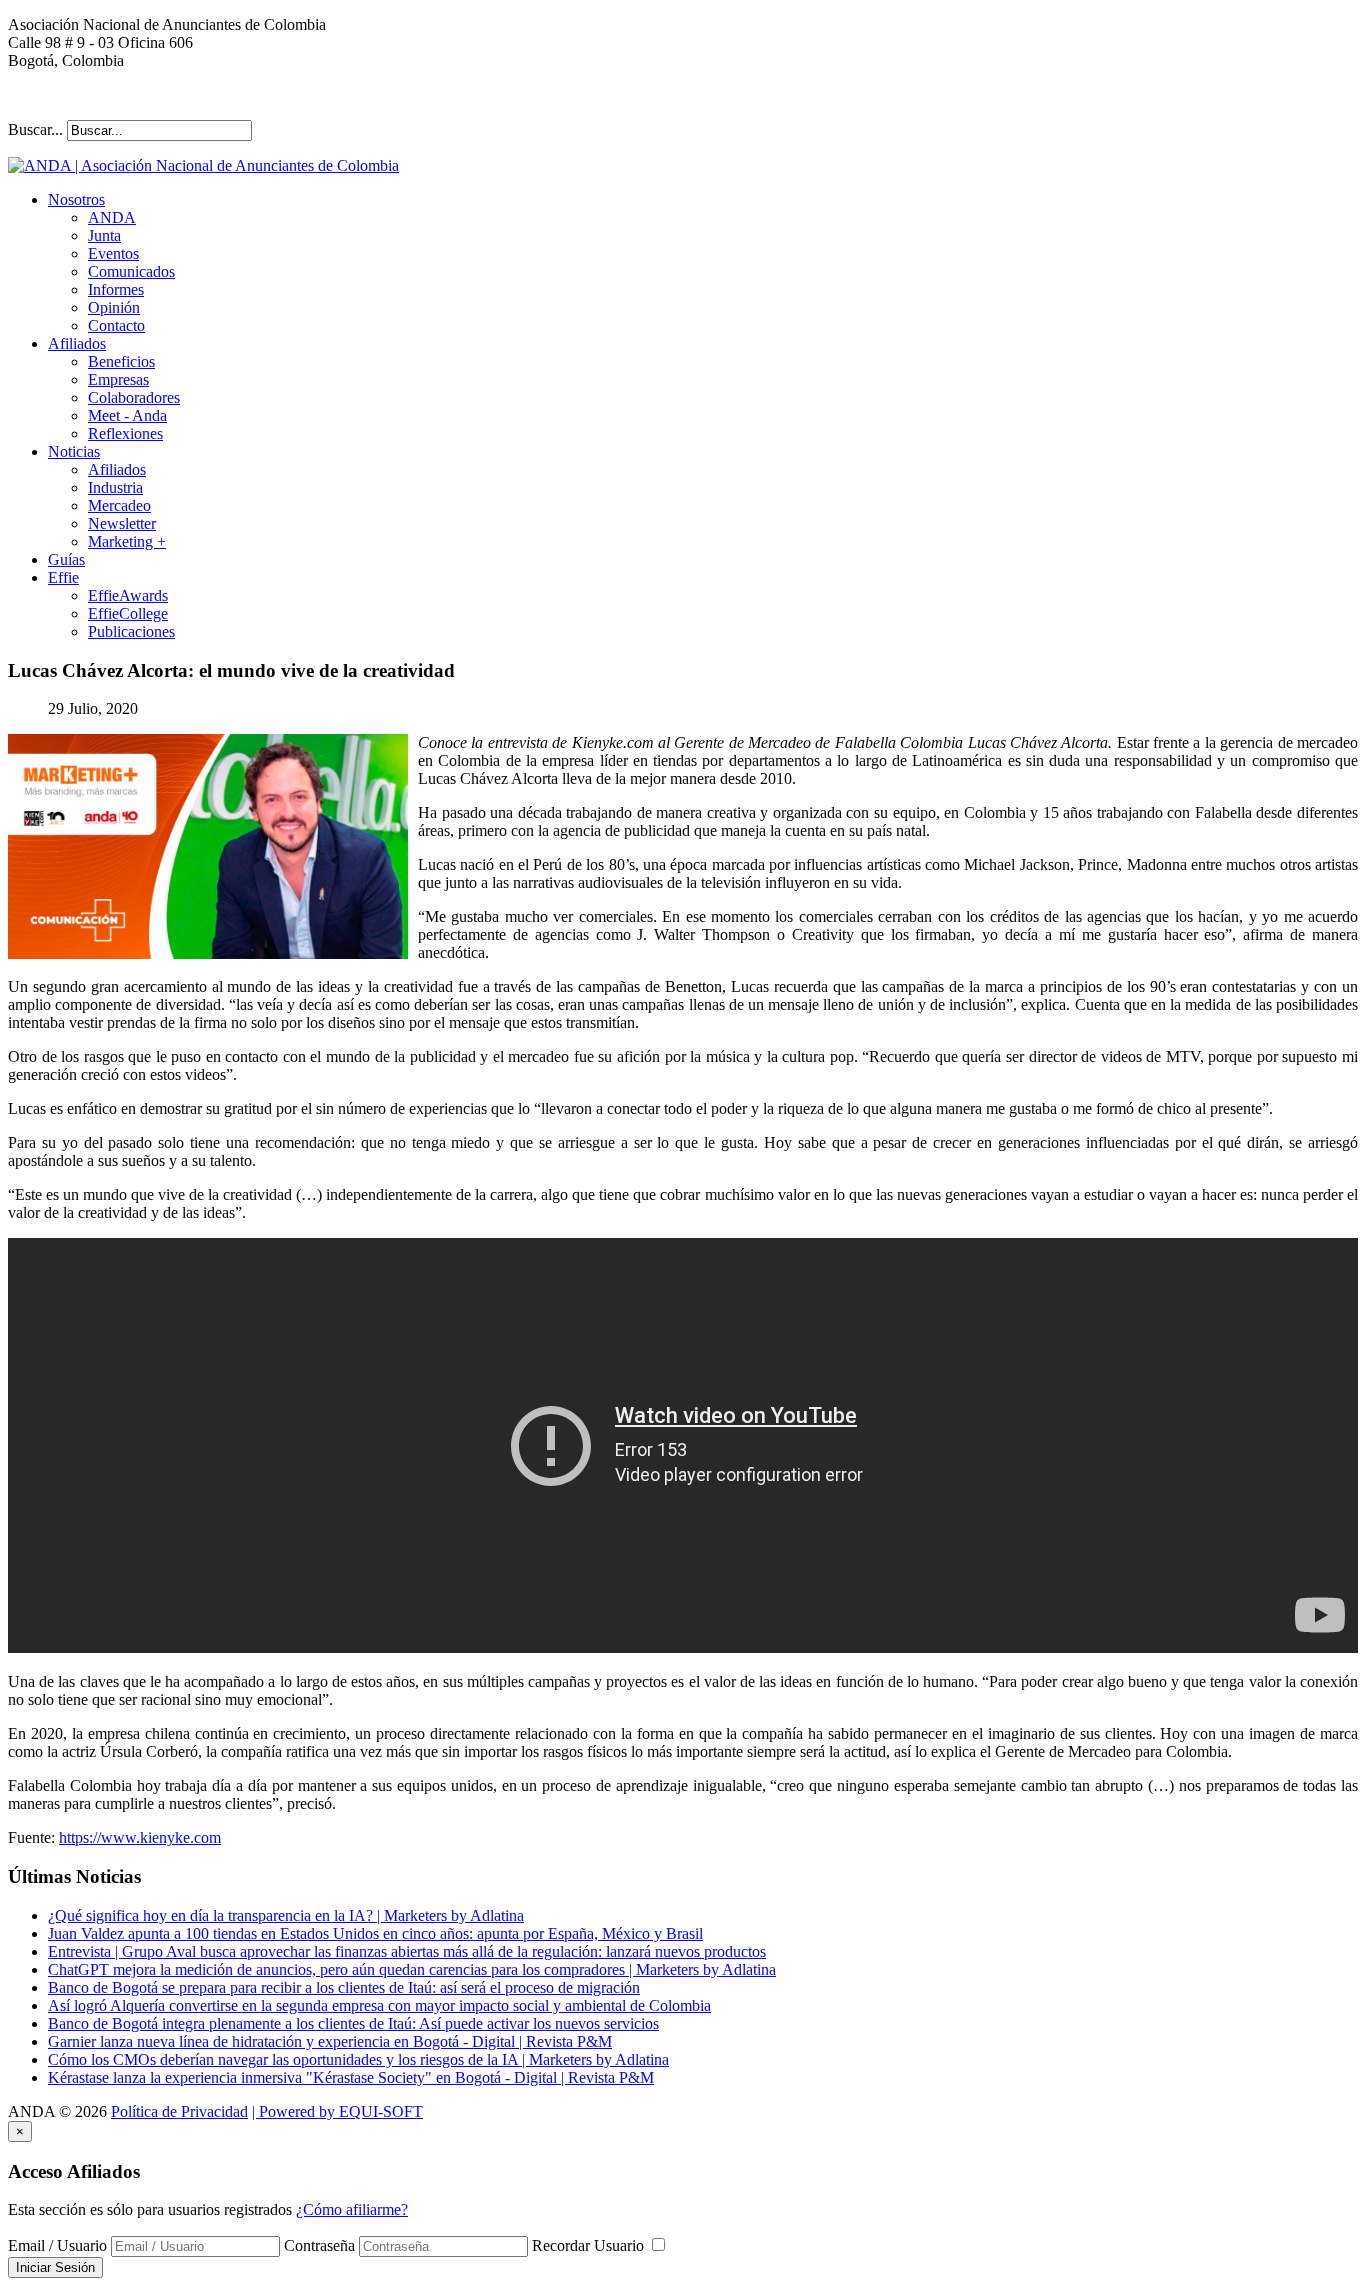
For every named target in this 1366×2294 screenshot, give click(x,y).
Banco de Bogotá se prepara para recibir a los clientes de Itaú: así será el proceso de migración (344, 1987)
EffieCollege (128, 613)
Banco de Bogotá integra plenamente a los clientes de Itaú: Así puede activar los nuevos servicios (353, 2023)
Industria (115, 487)
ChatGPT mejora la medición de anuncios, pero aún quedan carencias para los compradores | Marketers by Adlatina (412, 1969)
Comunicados (131, 271)
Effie (63, 577)
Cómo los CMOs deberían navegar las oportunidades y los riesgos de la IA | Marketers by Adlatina (358, 2059)
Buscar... (35, 129)
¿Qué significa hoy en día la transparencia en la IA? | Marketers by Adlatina (286, 1915)
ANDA (112, 217)
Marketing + (127, 541)
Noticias (74, 451)
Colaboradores (134, 397)
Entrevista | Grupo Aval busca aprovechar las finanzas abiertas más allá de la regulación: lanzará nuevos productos (407, 1951)
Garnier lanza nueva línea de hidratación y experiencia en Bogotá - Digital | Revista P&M (330, 2041)
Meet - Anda (127, 415)
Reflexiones (125, 433)
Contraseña (319, 2245)
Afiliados (77, 343)
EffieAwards (128, 595)
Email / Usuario (57, 2245)
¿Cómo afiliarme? (352, 2209)
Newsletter (122, 523)
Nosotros (76, 199)
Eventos (113, 253)
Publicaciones (131, 631)
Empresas (118, 379)
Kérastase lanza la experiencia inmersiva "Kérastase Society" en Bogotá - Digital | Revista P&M (351, 2077)
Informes (116, 289)
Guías (66, 559)
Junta (104, 235)
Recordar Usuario (590, 2245)
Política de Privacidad (179, 2111)
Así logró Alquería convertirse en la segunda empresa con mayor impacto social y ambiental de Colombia (379, 2005)
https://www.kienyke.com (140, 1837)
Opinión (114, 307)
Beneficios (121, 361)
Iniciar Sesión (55, 2267)
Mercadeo (119, 505)
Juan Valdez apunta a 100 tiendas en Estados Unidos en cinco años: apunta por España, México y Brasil (375, 1933)
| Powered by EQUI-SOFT (337, 2111)
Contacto (116, 325)
